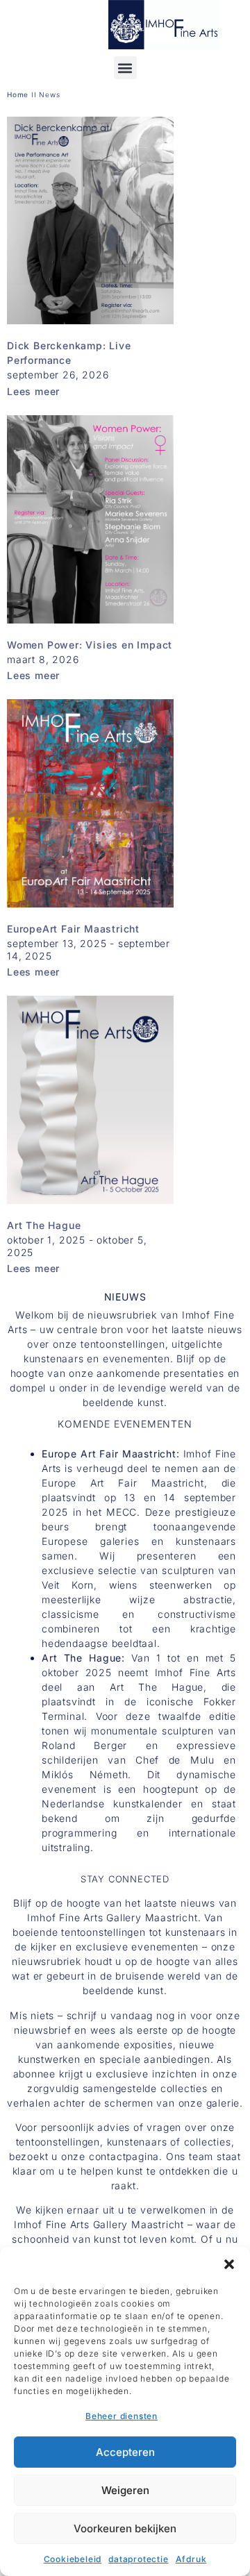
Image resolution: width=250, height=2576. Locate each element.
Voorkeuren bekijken (125, 2528)
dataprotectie (138, 2559)
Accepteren (125, 2452)
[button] (229, 2264)
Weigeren (125, 2490)
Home (18, 94)
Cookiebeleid (73, 2559)
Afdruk (191, 2559)
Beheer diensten (122, 2416)
